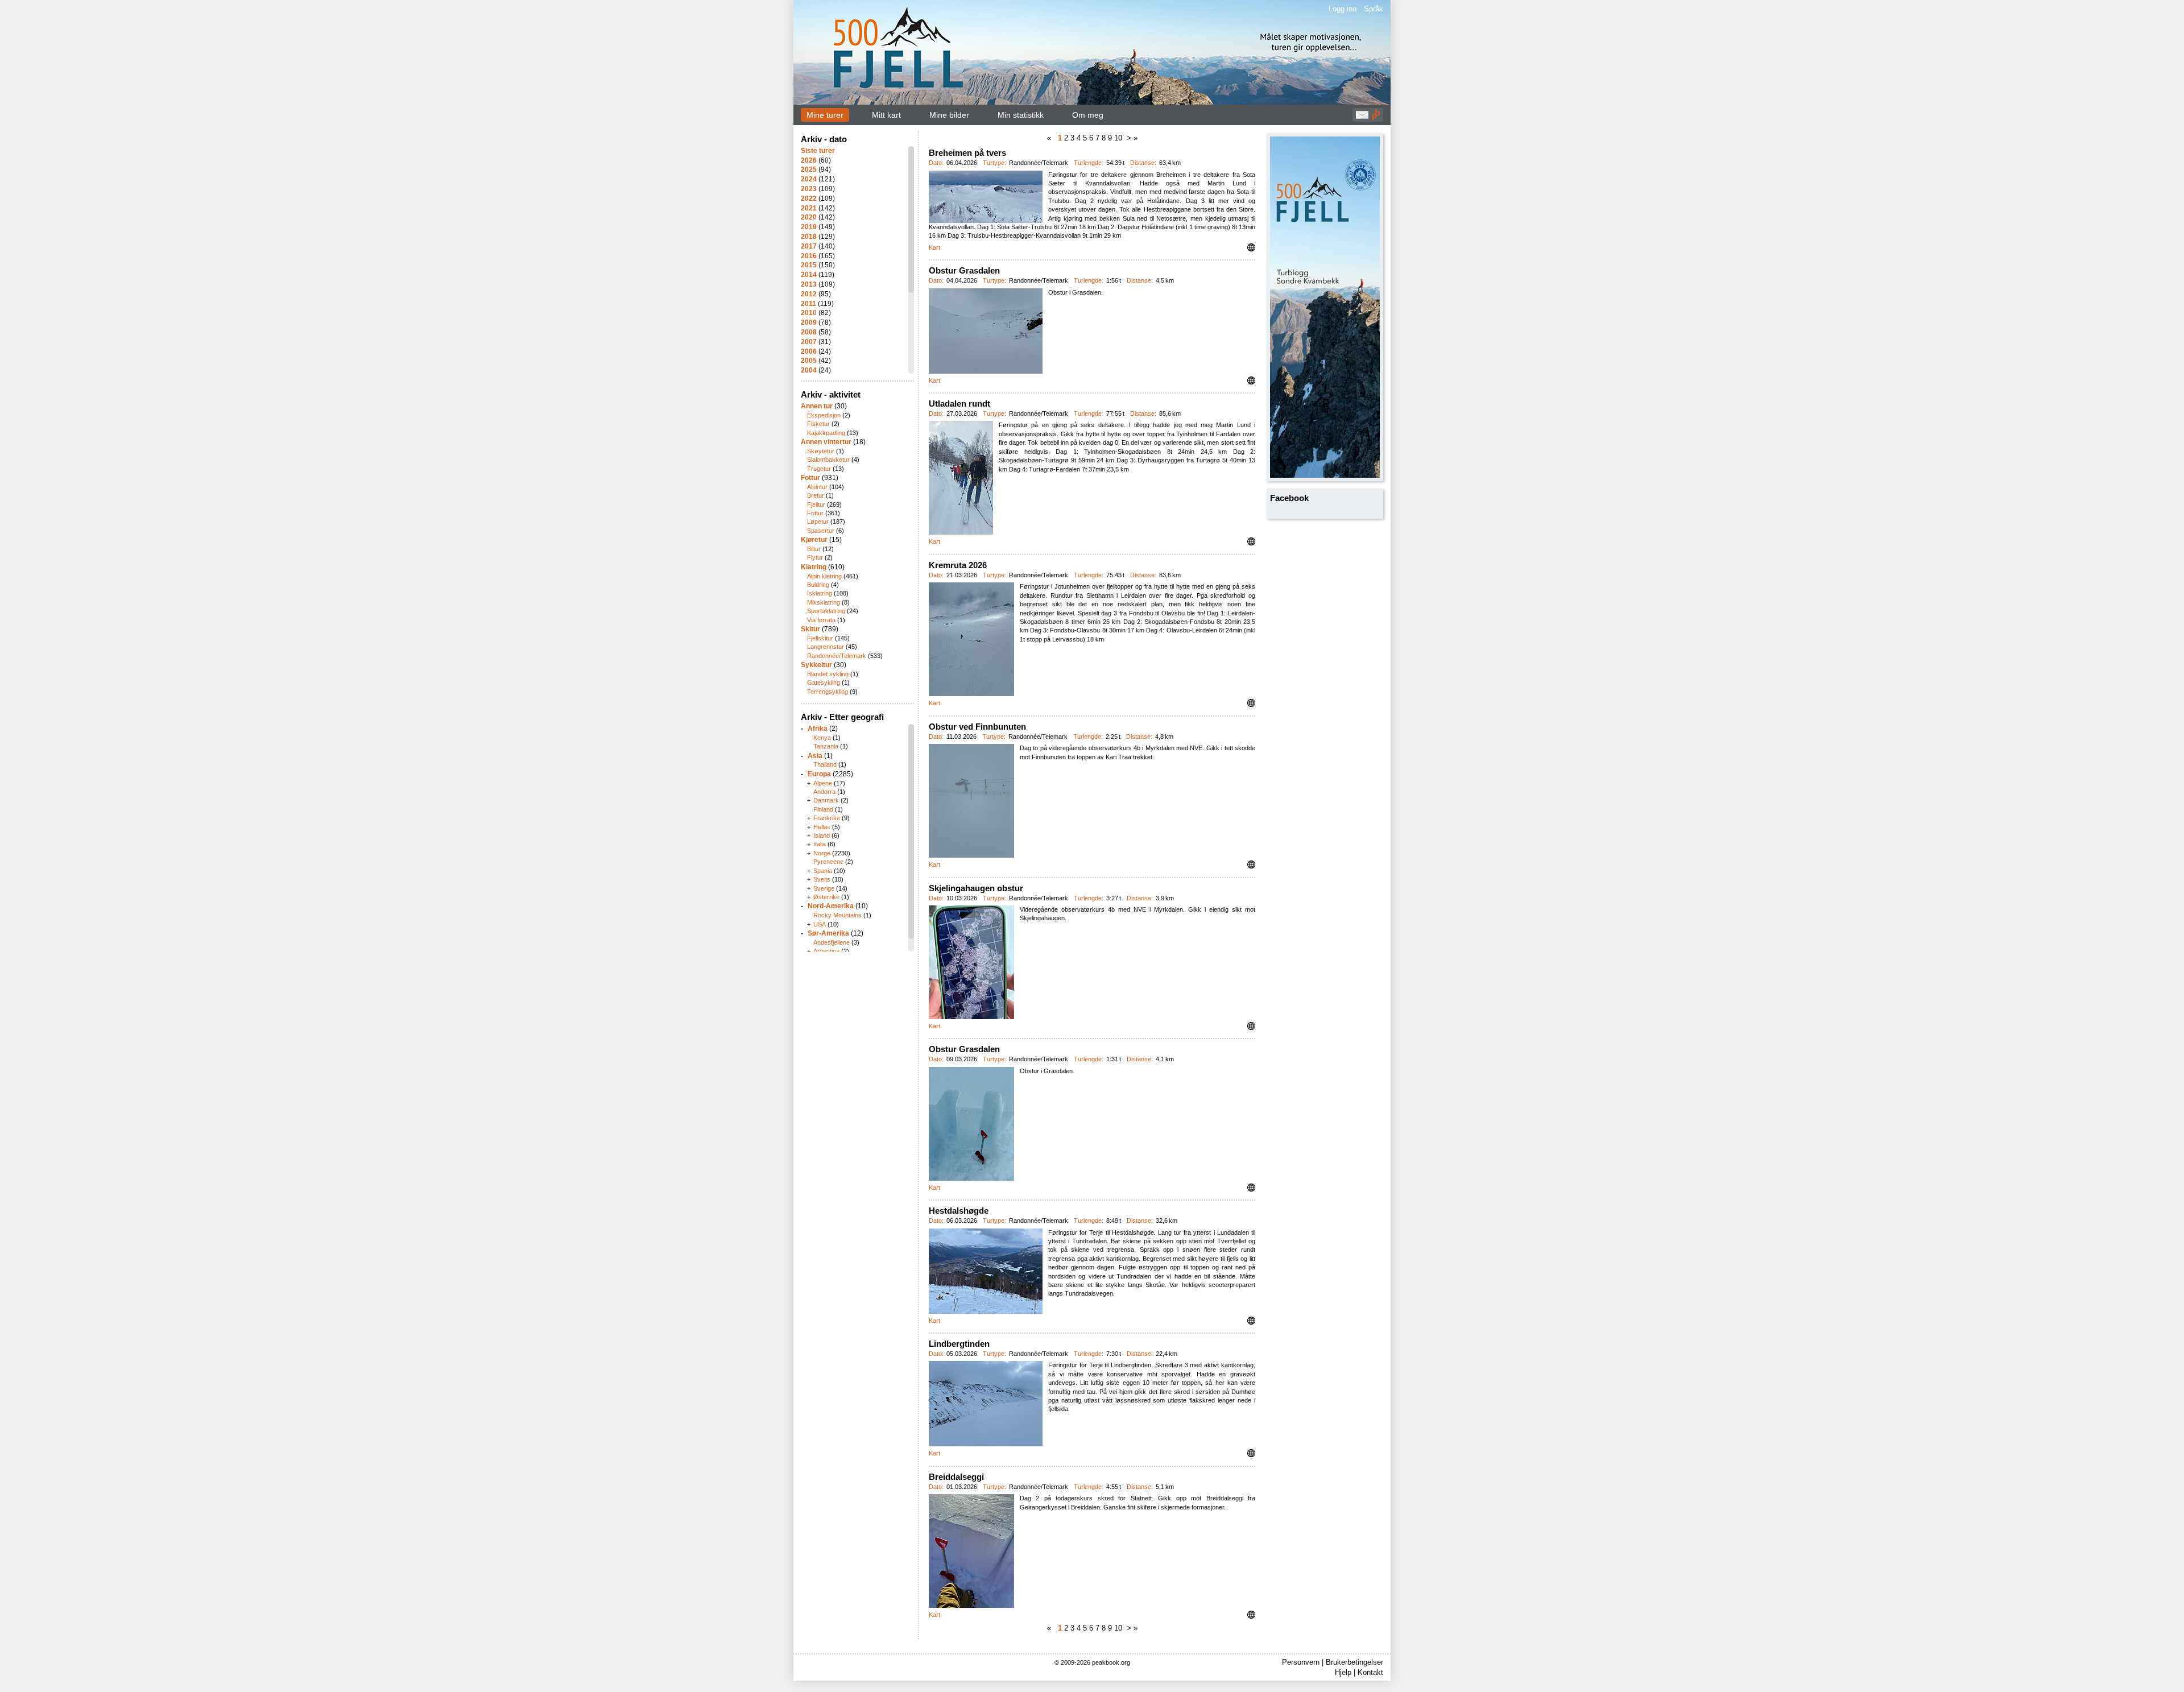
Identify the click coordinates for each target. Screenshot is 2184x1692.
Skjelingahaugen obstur (976, 888)
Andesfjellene (832, 942)
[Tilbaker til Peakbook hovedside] (1376, 118)
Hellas (822, 827)
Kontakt (1370, 1672)
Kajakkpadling (826, 433)
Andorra (824, 792)
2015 (809, 265)
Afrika (818, 729)
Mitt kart (886, 115)
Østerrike (826, 897)
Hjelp (1343, 1672)
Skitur (810, 629)
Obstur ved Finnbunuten (977, 727)
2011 (808, 304)
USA (820, 924)
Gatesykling (824, 682)
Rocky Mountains (837, 915)
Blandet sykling (828, 674)
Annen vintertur (826, 442)
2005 (809, 361)
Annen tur (817, 406)
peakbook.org (1111, 1662)
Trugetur (819, 469)
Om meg (1088, 115)
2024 (809, 179)
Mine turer (825, 115)
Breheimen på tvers (967, 153)
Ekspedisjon (824, 415)
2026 (809, 160)
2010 (809, 313)
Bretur (816, 495)
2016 (809, 256)
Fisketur (818, 424)
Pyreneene (828, 862)
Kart (934, 247)
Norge (822, 853)
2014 (809, 275)
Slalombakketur (828, 460)
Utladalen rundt (959, 404)
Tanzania (826, 746)
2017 (809, 246)
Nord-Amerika (831, 906)
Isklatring (820, 593)
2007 (809, 342)
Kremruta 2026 (958, 565)
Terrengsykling (828, 692)
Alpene (823, 783)
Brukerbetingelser (1354, 1662)
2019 (809, 227)
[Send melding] (1362, 118)
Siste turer (818, 151)
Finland (823, 809)
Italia (820, 844)
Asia (815, 756)
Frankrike (827, 818)
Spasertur (821, 531)
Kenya (822, 738)
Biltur (814, 549)
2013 (809, 284)
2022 (809, 198)
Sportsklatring (826, 611)
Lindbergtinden (959, 1344)
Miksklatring (824, 602)
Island (822, 835)
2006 (809, 351)
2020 (809, 217)
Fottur (810, 478)
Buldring (818, 585)
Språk (1374, 9)
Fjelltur (816, 504)
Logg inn (1343, 9)
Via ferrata (821, 620)
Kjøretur (814, 540)
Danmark (826, 800)
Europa (819, 774)
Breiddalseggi (956, 1477)
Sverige (824, 888)
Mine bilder (949, 115)
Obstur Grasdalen (964, 270)
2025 (809, 169)
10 (1119, 138)
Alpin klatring (824, 576)
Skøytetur (821, 451)
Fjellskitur (820, 638)
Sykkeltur (816, 665)
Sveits (822, 879)
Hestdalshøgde (959, 1211)
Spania (823, 871)
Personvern (1301, 1662)
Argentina (826, 951)
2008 (809, 332)
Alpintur (817, 487)
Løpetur (818, 522)
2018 (809, 237)
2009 (809, 322)
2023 (809, 189)
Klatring (814, 567)
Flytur (815, 557)
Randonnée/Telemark (837, 656)
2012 (809, 294)
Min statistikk (1021, 115)
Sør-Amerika (828, 933)
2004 (809, 370)
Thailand (825, 764)
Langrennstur (826, 647)
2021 (809, 208)
